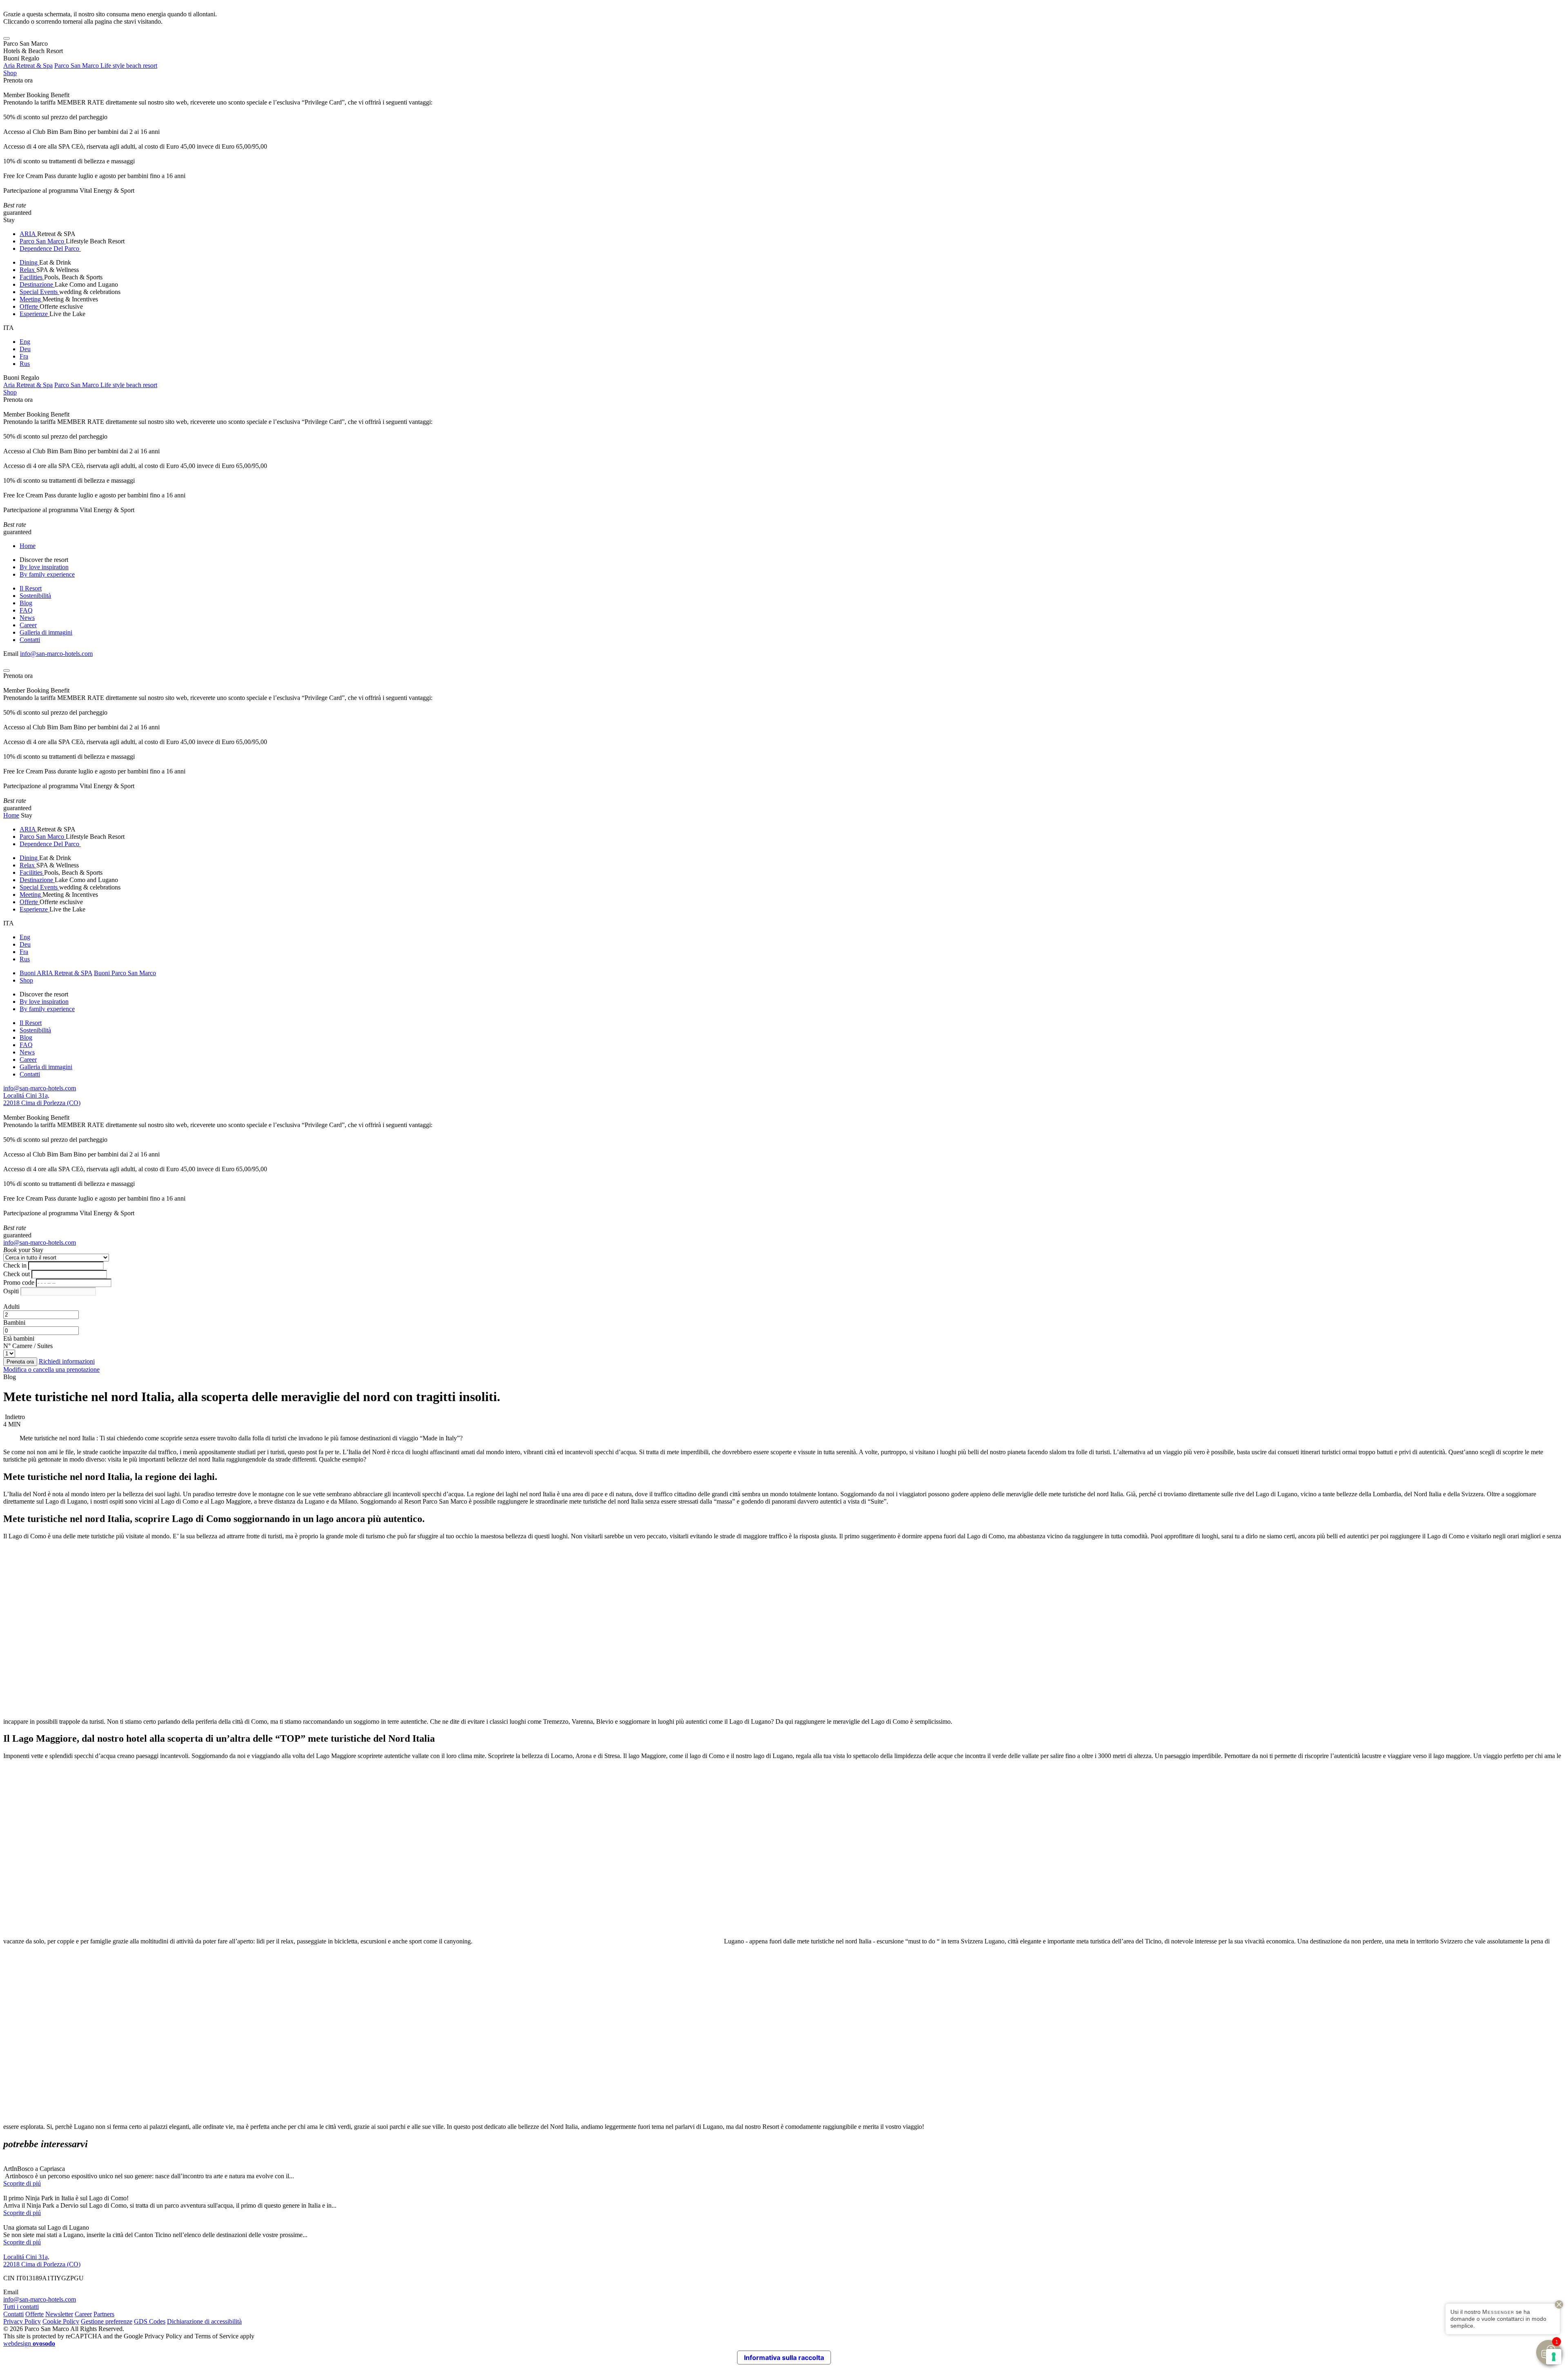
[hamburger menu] (7, 38)
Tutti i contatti (21, 2307)
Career (28, 625)
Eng (25, 342)
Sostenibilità (35, 596)
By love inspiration (44, 567)
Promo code (19, 1282)
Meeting (31, 299)
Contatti (30, 640)
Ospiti (11, 1291)
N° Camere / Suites (28, 1346)
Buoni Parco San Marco (125, 973)
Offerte (30, 306)
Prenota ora (18, 80)
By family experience (47, 574)
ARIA (28, 234)
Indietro (14, 1417)
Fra (24, 356)
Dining (29, 262)
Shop (10, 73)
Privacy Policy (22, 2321)
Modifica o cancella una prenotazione (51, 1369)
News (27, 618)
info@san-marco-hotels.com (56, 654)
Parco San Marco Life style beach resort (106, 66)
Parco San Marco (43, 241)
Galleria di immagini (46, 632)
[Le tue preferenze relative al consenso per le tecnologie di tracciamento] (1554, 2357)
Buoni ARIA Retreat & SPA (56, 973)
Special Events (39, 292)
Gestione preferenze (107, 2321)
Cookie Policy (61, 2321)
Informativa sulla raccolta (784, 2358)
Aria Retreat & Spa (28, 66)
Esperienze (35, 314)
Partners (104, 2314)
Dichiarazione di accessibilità (204, 2321)
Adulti (11, 1307)
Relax (28, 270)
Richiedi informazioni (67, 1361)
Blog (26, 603)
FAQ (26, 610)
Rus (25, 364)
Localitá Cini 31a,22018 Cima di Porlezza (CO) (42, 1099)
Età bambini (19, 1338)
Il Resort (31, 588)
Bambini (14, 1323)
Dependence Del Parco (50, 248)
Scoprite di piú (22, 2183)
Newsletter (59, 2314)
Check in (15, 1265)
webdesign (29, 2343)
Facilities (32, 277)
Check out (17, 1274)
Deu (25, 349)
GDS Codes (150, 2321)
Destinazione (37, 284)
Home (28, 546)
